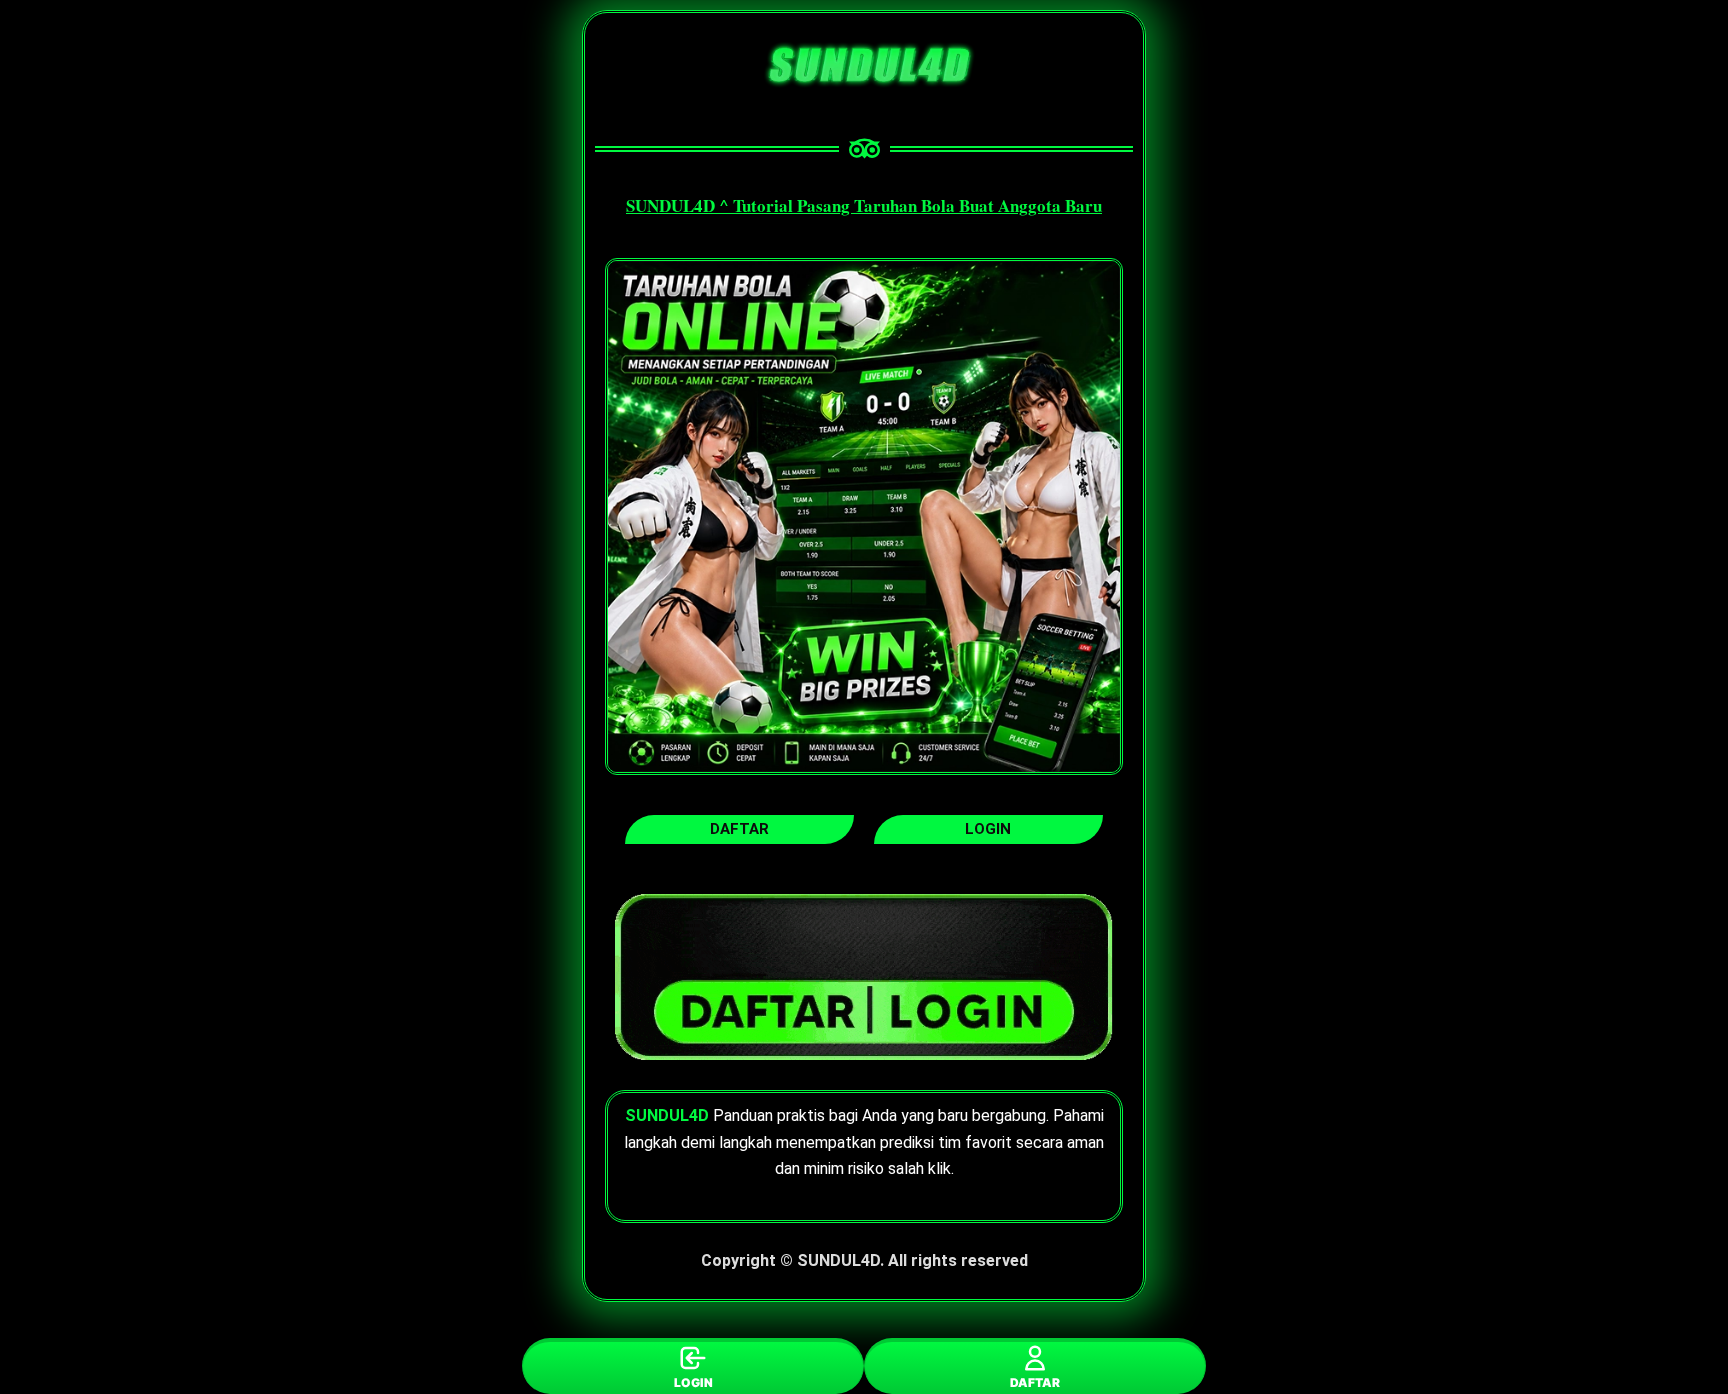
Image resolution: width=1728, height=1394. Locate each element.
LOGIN (693, 1382)
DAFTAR (1035, 1382)
